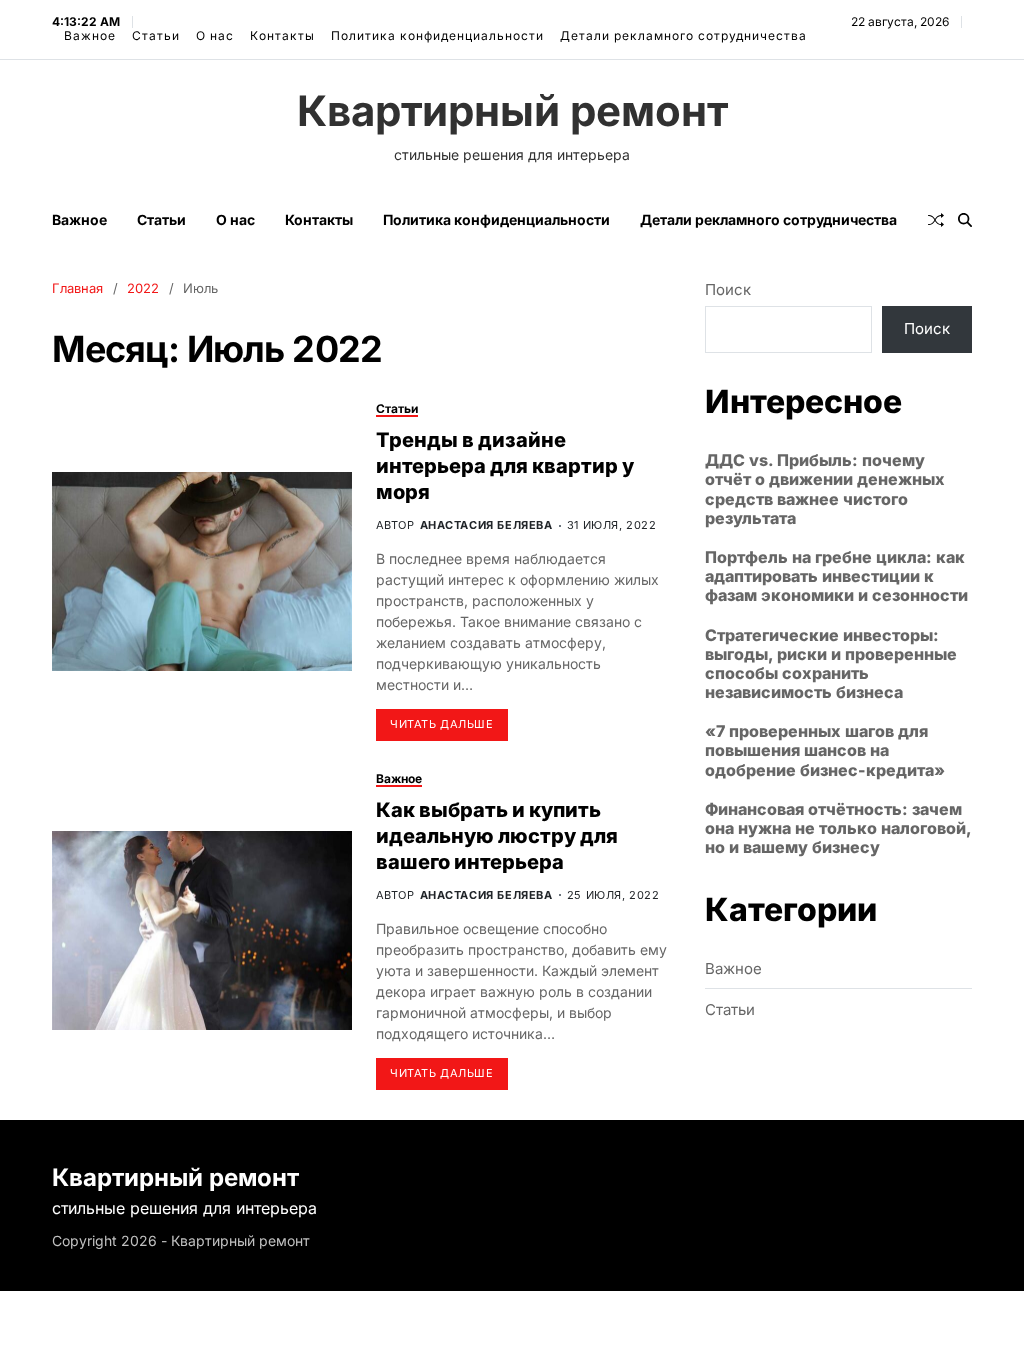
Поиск (728, 289)
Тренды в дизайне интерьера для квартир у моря (505, 466)
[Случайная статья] (936, 220)
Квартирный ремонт (512, 111)
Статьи (156, 35)
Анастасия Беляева (486, 525)
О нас (215, 35)
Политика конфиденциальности (437, 35)
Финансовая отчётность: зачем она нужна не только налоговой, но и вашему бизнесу (838, 828)
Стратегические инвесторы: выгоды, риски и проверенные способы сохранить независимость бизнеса (831, 664)
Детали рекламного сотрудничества (683, 35)
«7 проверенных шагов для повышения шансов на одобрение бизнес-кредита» (825, 750)
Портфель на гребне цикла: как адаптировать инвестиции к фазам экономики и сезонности (836, 576)
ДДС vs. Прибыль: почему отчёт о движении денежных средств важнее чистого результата (825, 489)
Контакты (282, 35)
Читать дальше (441, 724)
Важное (90, 35)
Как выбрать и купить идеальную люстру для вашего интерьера (497, 836)
